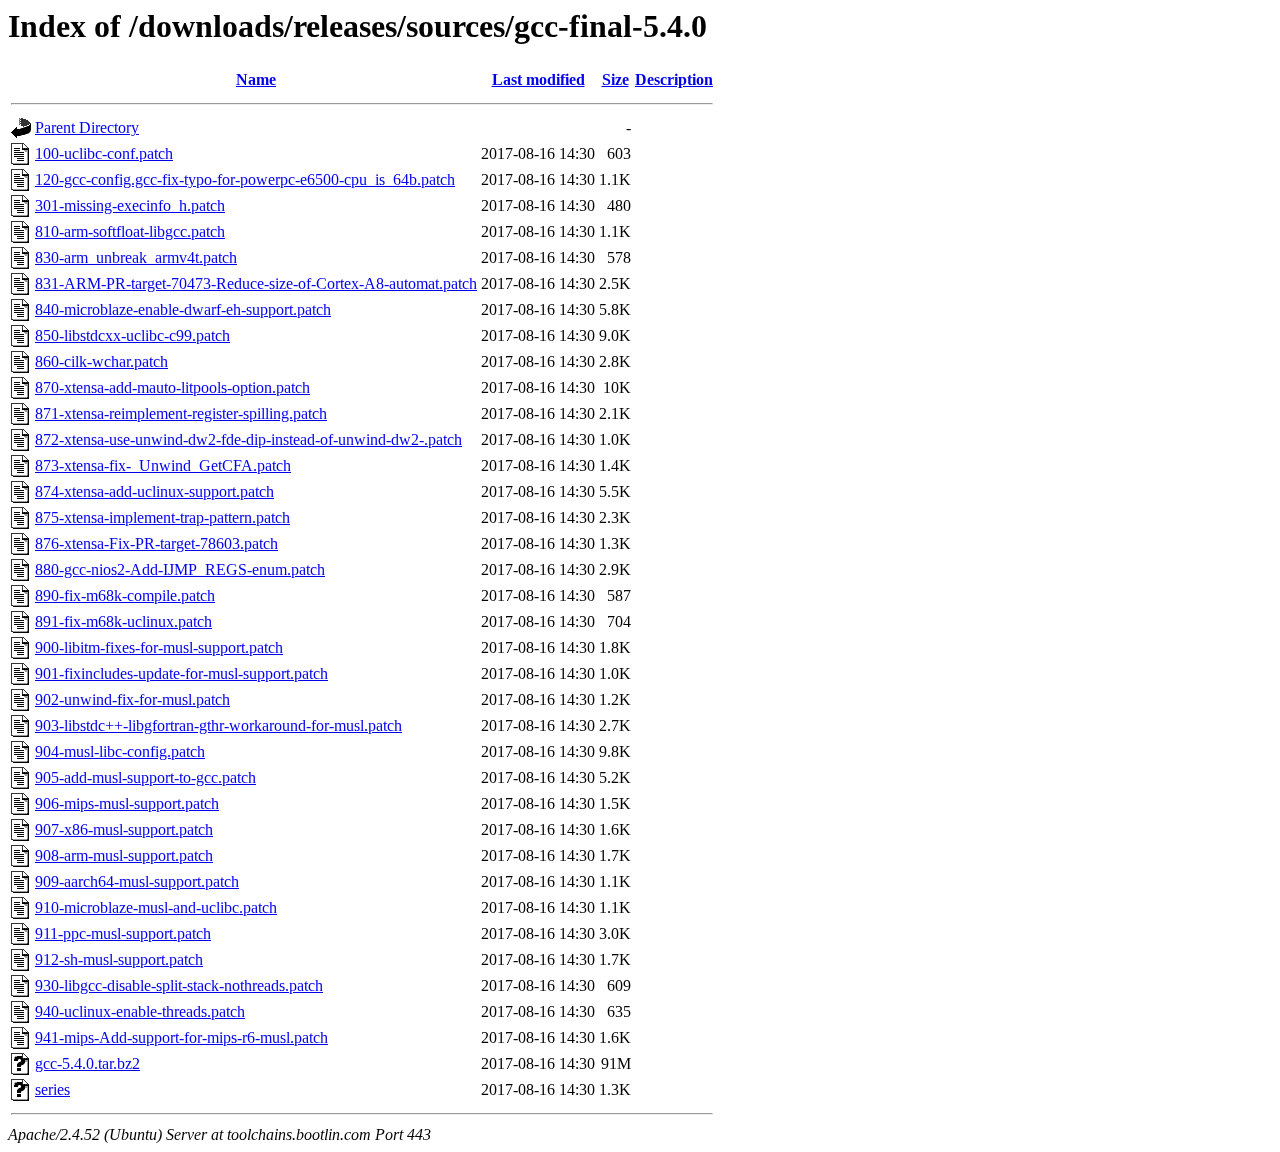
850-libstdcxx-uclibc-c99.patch (132, 335)
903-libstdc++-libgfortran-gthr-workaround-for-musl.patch (218, 725)
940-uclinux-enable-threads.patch (140, 1011)
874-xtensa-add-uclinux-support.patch (154, 491)
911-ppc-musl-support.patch (123, 933)
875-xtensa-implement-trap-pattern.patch (162, 517)
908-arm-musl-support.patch (124, 855)
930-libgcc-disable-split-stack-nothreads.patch (179, 985)
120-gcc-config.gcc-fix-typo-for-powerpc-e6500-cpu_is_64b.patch (245, 179)
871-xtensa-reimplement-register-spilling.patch (181, 413)
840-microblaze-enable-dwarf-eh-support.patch (183, 309)
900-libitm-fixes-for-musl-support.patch (159, 647)
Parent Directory (87, 127)
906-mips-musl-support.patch (127, 803)
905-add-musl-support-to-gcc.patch (145, 777)
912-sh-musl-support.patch (119, 959)
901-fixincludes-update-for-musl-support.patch (181, 673)
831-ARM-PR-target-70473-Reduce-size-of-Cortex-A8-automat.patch (256, 283)
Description (674, 79)
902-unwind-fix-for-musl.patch (132, 699)
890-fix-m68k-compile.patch (125, 595)
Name (256, 79)
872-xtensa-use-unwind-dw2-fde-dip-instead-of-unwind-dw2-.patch (248, 439)
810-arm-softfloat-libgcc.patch (130, 231)
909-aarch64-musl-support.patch (137, 881)
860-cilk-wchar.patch (101, 361)
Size (615, 79)
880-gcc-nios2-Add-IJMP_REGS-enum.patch (180, 569)
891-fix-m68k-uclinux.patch (123, 621)
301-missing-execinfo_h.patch (130, 205)
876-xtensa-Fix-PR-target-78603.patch (156, 543)
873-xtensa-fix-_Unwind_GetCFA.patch (163, 465)
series (52, 1089)
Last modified (538, 79)
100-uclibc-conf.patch (104, 153)
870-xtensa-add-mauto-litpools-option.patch (172, 387)
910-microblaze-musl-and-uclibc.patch (156, 907)
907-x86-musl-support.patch (124, 829)
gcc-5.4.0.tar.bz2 (87, 1063)
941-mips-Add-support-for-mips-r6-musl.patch (181, 1037)
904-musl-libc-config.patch (120, 751)
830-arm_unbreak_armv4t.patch (136, 257)
